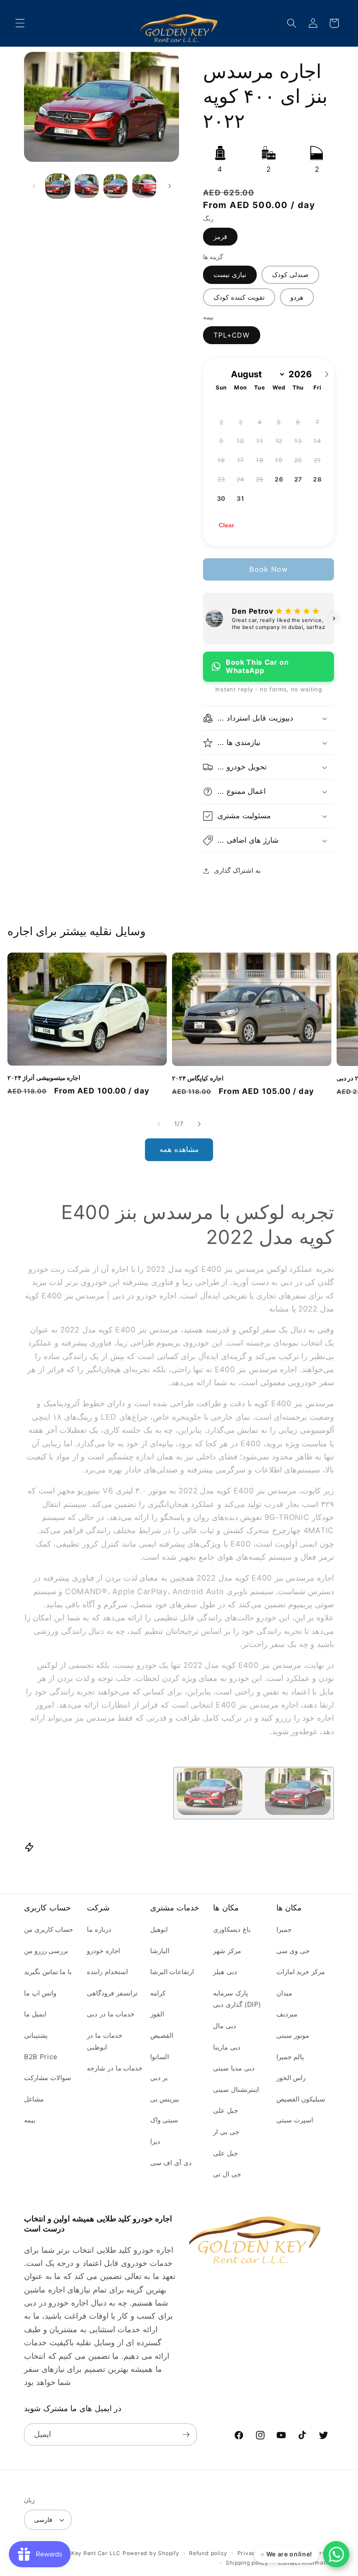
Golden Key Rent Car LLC (85, 2553)
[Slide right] (169, 186)
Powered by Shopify (151, 2553)
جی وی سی (293, 1951)
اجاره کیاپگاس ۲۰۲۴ (198, 1078)
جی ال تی (227, 2174)
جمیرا (284, 1929)
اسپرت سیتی (295, 2120)
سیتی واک (164, 2120)
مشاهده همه (179, 1149)
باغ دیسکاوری (232, 1929)
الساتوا (160, 2057)
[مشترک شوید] (186, 2435)
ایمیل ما (35, 2014)
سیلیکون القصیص (301, 2099)
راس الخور (291, 2078)
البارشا (160, 1951)
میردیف (287, 2014)
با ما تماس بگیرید (48, 1972)
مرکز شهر (227, 1951)
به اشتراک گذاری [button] (237, 870)
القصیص (162, 2035)
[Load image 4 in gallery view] (144, 186)
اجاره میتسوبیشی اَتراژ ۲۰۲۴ (44, 1078)
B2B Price (41, 2057)
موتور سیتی (293, 2035)
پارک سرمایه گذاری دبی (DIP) (237, 1999)
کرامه (158, 1993)
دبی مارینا (227, 2047)
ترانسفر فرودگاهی (112, 1993)
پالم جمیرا (290, 2057)
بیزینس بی (165, 2099)
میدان (284, 1993)
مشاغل (34, 2099)
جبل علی (225, 2110)
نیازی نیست (230, 275)
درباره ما (99, 1929)
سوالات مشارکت (48, 2078)
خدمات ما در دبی (111, 2014)
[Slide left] (34, 186)
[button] (20, 23)
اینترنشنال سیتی (236, 2089)
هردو (297, 297)
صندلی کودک (290, 275)
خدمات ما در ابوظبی (104, 2041)
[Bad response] (254, 1793)
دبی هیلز (225, 1972)
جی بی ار (226, 2132)
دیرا (155, 2141)
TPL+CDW (232, 335)
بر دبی (159, 2078)
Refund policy (208, 2553)
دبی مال (225, 2026)
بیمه (30, 2120)
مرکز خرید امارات (301, 1972)
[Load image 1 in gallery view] (58, 186)
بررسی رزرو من (46, 1951)
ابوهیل (159, 1929)
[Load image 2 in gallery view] (87, 186)
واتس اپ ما (40, 1993)
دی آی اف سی (171, 2163)
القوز (157, 2014)
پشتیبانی (36, 2035)
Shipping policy (247, 2563)
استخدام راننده (107, 1972)
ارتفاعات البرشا (172, 1972)
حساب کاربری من (48, 1929)
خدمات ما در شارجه (115, 2068)
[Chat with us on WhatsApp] (336, 2554)
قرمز (220, 237)
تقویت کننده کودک (239, 297)
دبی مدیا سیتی (234, 2068)
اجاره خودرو (103, 1951)
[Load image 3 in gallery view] (115, 186)
